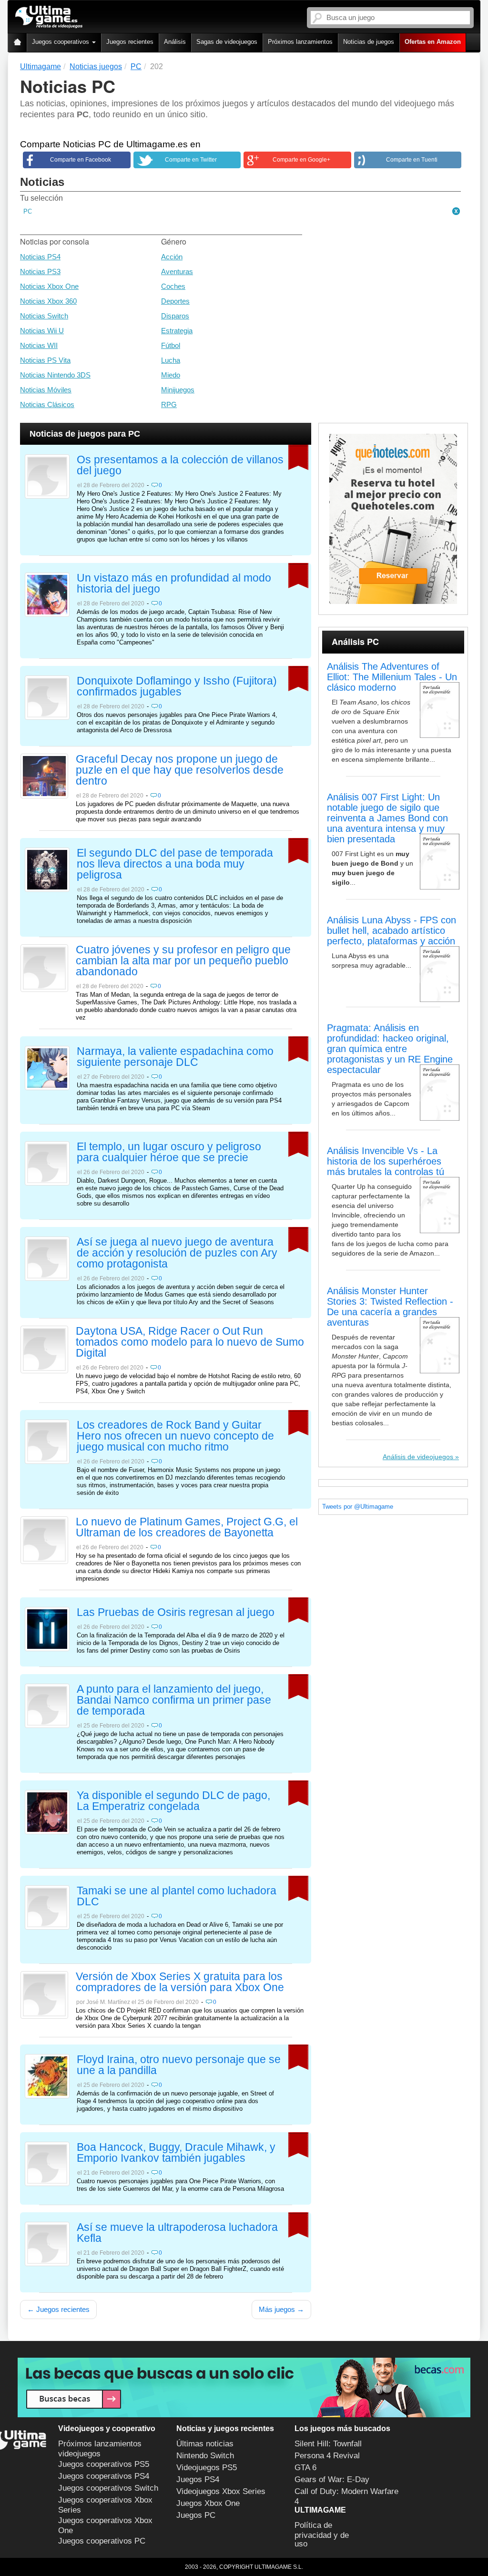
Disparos (175, 316)
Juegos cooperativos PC (102, 2541)
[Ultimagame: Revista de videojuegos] (17, 43)
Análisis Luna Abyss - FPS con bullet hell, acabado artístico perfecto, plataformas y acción (391, 930)
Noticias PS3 (40, 271)
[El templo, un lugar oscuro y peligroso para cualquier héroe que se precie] (47, 1163)
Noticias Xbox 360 (48, 301)
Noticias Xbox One (49, 286)
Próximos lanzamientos (300, 42)
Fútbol (171, 345)
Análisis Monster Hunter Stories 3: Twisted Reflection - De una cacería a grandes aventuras (390, 1307)
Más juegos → (281, 2309)
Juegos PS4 (198, 2479)
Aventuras (177, 271)
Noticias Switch (44, 316)
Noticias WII (39, 345)
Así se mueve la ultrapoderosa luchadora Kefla (177, 2233)
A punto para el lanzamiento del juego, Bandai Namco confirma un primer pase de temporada (174, 1700)
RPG (169, 404)
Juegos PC (196, 2515)
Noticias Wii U (42, 331)
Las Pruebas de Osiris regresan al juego (176, 1613)
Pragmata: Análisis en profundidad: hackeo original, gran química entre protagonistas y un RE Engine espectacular (390, 1049)
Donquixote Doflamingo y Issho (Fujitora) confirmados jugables (177, 687)
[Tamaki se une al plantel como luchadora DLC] (47, 1907)
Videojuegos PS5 (207, 2468)
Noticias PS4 (40, 257)
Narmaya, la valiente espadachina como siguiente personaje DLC (175, 1057)
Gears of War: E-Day (332, 2479)
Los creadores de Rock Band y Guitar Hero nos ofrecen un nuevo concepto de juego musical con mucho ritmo (175, 1436)
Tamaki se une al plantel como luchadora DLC (177, 1896)
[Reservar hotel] (393, 519)
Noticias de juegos (369, 42)
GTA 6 (305, 2468)
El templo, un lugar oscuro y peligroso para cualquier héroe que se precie (169, 1152)
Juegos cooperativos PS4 (104, 2476)
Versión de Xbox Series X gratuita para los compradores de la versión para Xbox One (180, 1982)
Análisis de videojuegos (418, 1457)
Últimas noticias (205, 2444)
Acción (172, 257)
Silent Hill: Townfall (328, 2444)
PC (28, 211)
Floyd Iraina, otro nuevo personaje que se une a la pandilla (179, 2065)
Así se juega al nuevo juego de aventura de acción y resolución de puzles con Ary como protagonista (177, 1253)
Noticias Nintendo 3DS (55, 375)
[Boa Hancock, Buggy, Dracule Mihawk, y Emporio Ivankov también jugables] (47, 2163)
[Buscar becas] (244, 2387)
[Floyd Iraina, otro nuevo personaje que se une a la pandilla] (47, 2075)
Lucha (171, 360)
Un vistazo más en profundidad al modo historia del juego (174, 584)
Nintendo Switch (205, 2456)
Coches (173, 286)
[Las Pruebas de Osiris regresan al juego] (47, 1628)
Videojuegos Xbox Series (221, 2491)
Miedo (171, 375)
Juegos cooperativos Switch (108, 2488)
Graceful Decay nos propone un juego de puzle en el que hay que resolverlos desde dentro (180, 770)
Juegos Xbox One (208, 2503)
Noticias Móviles (46, 390)
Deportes (175, 301)
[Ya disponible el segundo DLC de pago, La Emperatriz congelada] (47, 1811)
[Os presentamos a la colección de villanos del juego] (47, 476)
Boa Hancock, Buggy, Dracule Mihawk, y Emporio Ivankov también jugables (176, 2153)
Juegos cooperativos (61, 42)
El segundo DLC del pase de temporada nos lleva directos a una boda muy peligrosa (175, 864)
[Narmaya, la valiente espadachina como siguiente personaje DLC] (47, 1067)
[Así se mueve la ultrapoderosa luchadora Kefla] (47, 2243)
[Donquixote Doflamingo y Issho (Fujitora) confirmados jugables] (47, 697)
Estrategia (177, 331)
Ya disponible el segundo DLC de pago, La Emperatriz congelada (173, 1801)
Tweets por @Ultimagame (358, 1507)
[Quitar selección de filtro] (457, 212)
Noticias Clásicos (47, 404)
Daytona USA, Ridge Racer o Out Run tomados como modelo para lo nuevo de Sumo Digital (190, 1342)
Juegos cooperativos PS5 (104, 2464)
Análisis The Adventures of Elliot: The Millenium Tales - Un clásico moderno (392, 677)
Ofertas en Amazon (433, 42)
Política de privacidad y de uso (322, 2535)
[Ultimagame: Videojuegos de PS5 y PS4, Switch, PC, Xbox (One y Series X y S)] (49, 17)
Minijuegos (178, 390)
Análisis (175, 42)
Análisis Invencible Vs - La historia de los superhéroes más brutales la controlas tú (386, 1161)
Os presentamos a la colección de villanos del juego (180, 465)
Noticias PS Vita (45, 360)
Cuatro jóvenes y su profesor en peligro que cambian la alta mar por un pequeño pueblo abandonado (183, 961)
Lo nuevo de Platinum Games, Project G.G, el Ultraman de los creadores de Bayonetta (187, 1528)
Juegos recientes (130, 42)
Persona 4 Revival (327, 2456)
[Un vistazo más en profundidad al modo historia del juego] (47, 594)
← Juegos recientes (58, 2309)
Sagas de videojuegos (227, 42)
